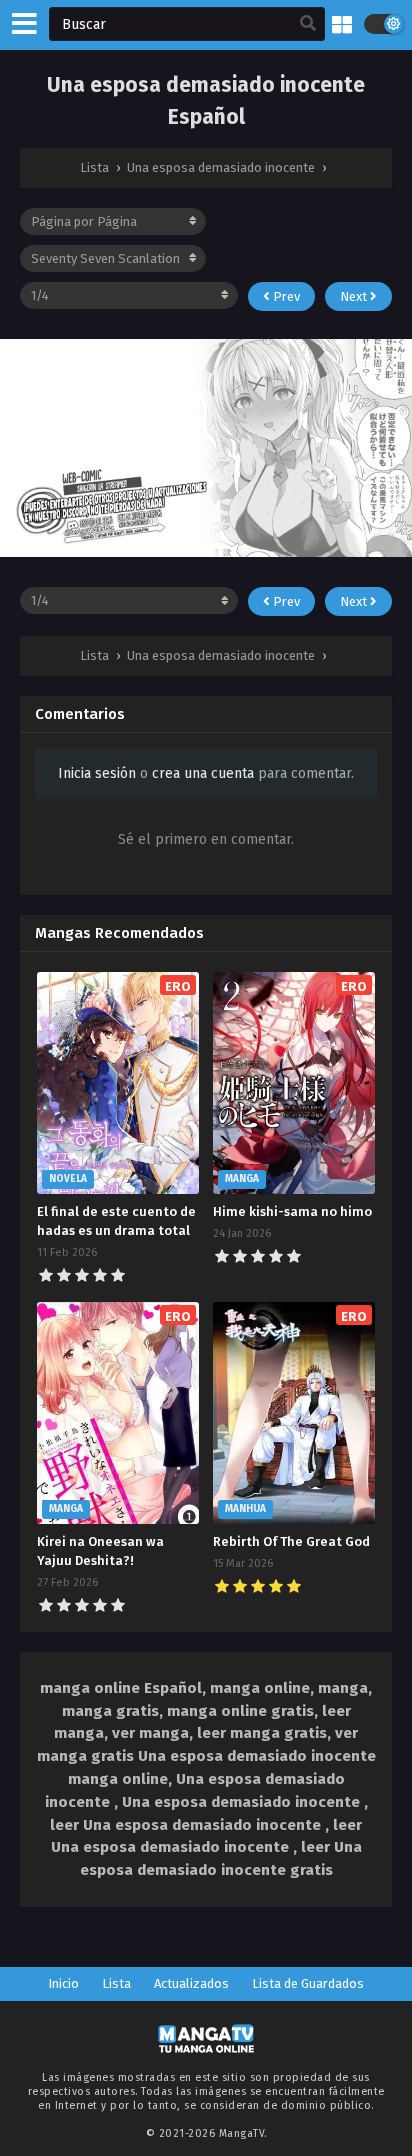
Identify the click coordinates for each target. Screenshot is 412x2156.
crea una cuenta (203, 773)
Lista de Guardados (308, 1983)
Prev (285, 296)
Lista (116, 1983)
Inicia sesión (97, 773)
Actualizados (191, 1983)
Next (355, 296)
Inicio (63, 1983)
